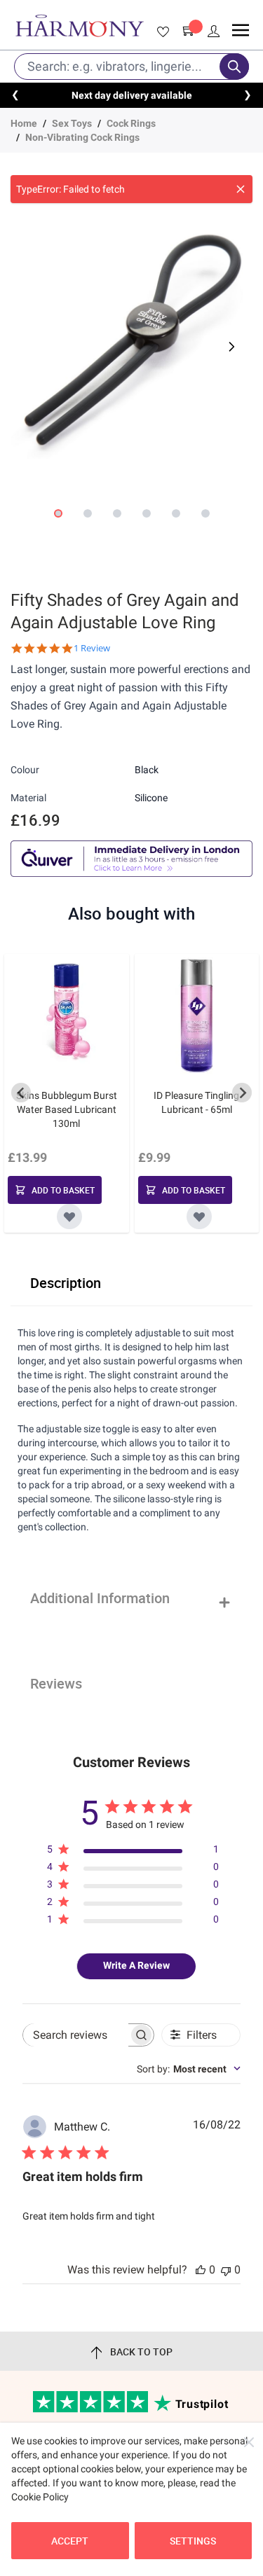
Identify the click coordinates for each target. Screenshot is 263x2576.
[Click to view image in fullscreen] (131, 338)
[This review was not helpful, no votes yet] (226, 2270)
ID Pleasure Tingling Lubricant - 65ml (196, 1102)
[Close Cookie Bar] (249, 2442)
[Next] (230, 347)
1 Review (92, 648)
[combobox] (189, 2069)
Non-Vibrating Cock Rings (82, 137)
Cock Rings (131, 123)
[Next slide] (242, 1093)
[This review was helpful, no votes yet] (201, 2270)
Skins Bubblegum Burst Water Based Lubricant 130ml (67, 1109)
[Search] (234, 67)
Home (24, 123)
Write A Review (136, 1965)
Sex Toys (72, 123)
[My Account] (214, 32)
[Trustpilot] (92, 2409)
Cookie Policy (40, 2497)
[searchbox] (76, 2035)
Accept (70, 2541)
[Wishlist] (161, 32)
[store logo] (80, 26)
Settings (193, 2541)
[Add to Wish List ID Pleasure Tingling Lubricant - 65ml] (199, 1217)
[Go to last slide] (21, 1093)
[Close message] (241, 189)
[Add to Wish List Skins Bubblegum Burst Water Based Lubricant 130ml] (69, 1217)
